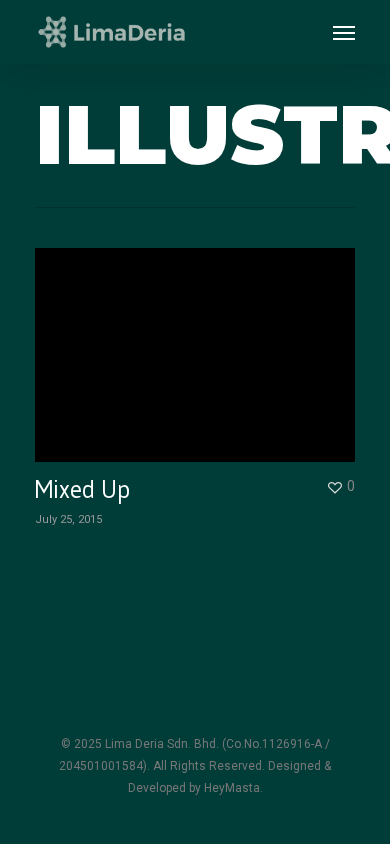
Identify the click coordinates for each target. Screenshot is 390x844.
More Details (200, 340)
